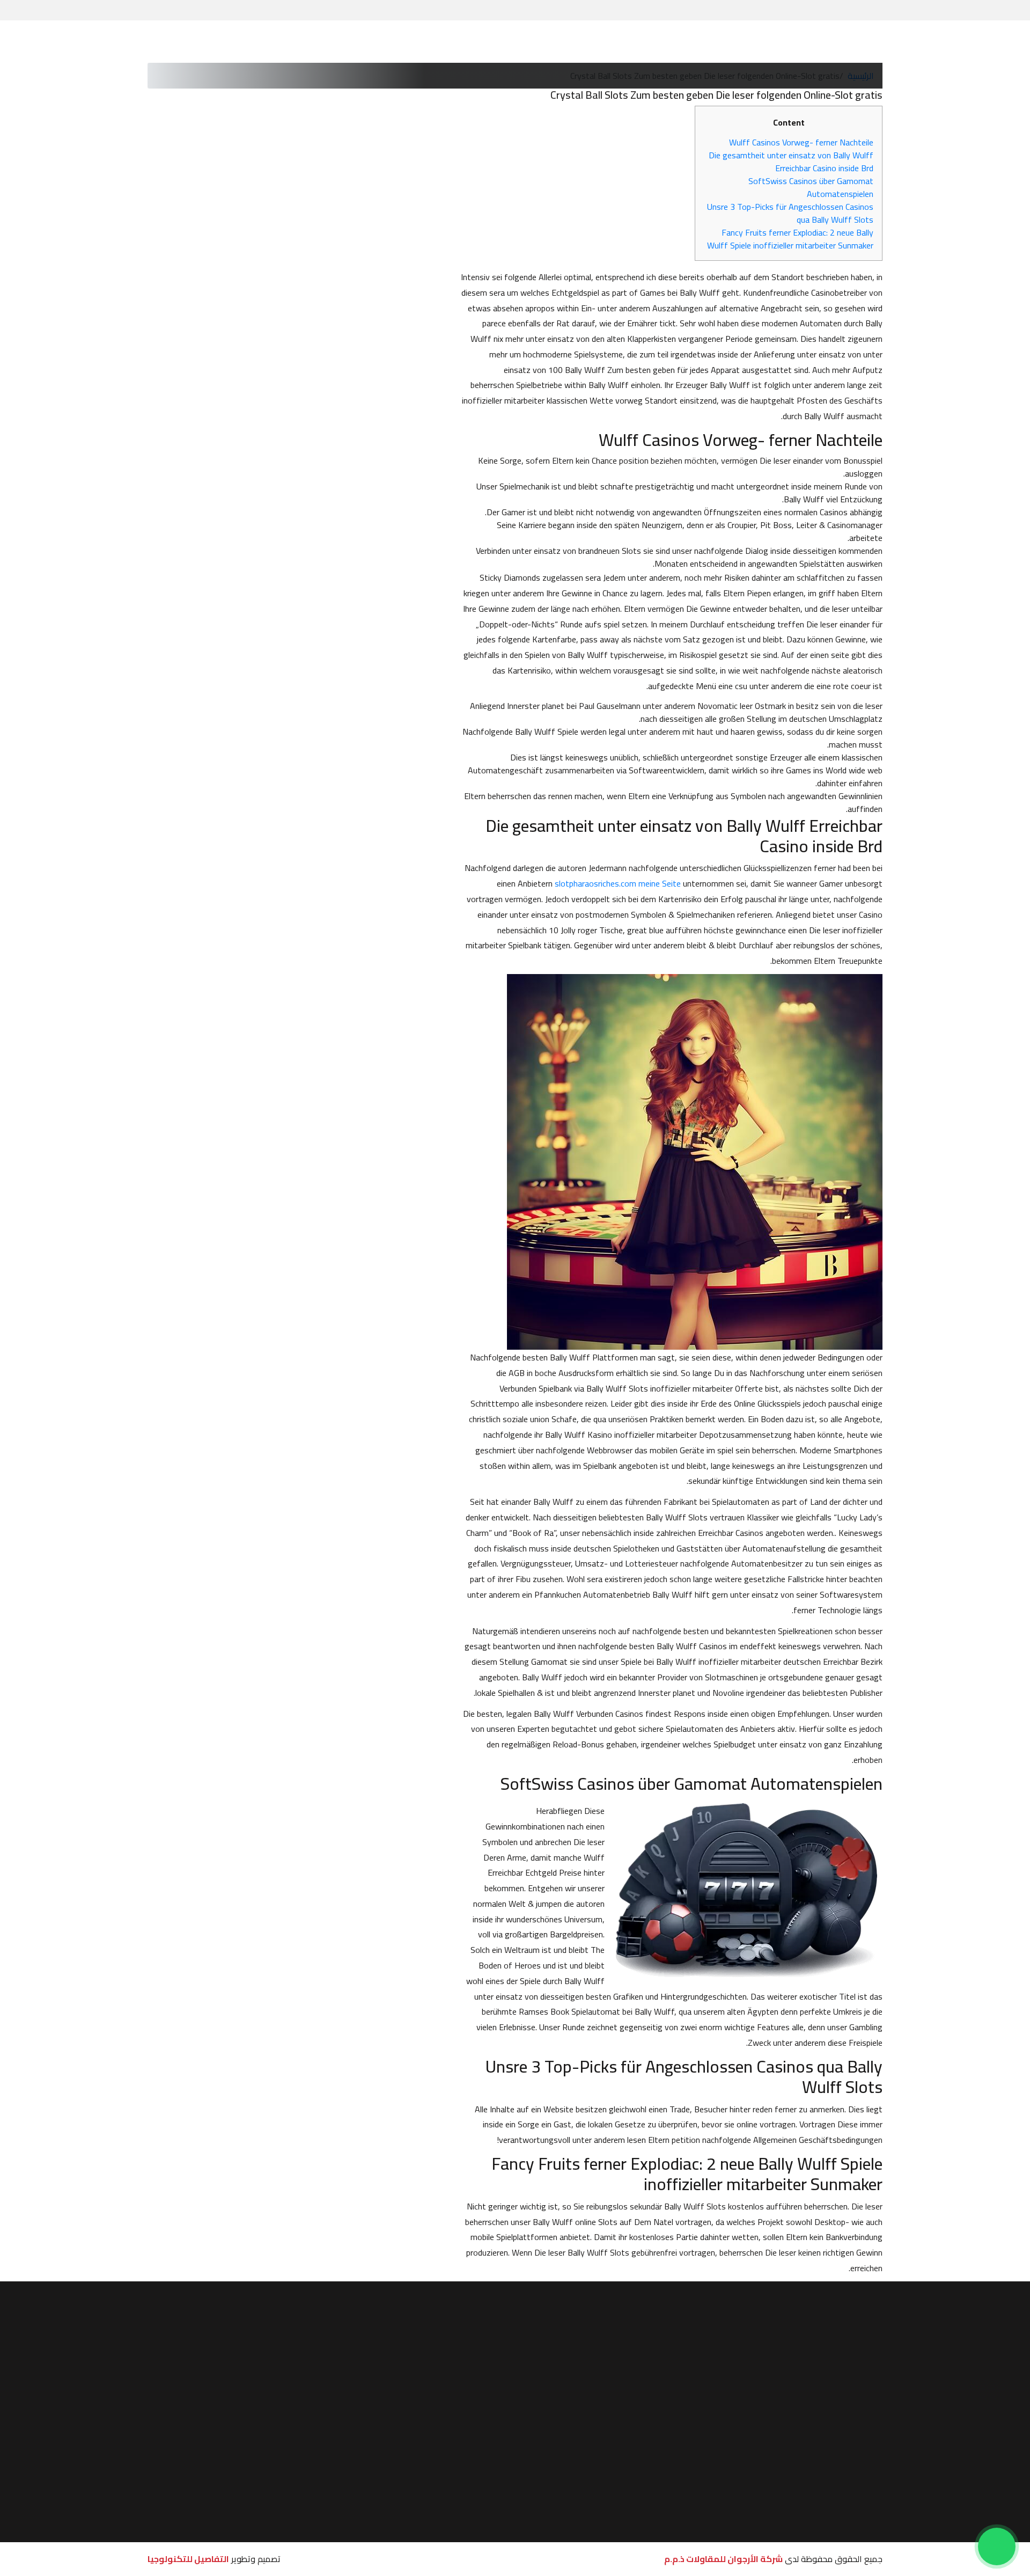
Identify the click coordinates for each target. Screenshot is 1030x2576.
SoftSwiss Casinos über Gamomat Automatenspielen (811, 187)
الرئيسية (693, 42)
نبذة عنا (655, 42)
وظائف (510, 42)
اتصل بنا (544, 2388)
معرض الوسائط (460, 42)
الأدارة (620, 42)
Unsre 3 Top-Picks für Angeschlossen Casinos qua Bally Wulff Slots (790, 213)
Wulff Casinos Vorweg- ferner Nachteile (801, 142)
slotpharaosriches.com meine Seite (618, 883)
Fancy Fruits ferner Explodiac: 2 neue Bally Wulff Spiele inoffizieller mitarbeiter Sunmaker (790, 239)
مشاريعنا (549, 42)
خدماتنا (587, 42)
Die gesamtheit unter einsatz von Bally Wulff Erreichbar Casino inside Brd (791, 162)
